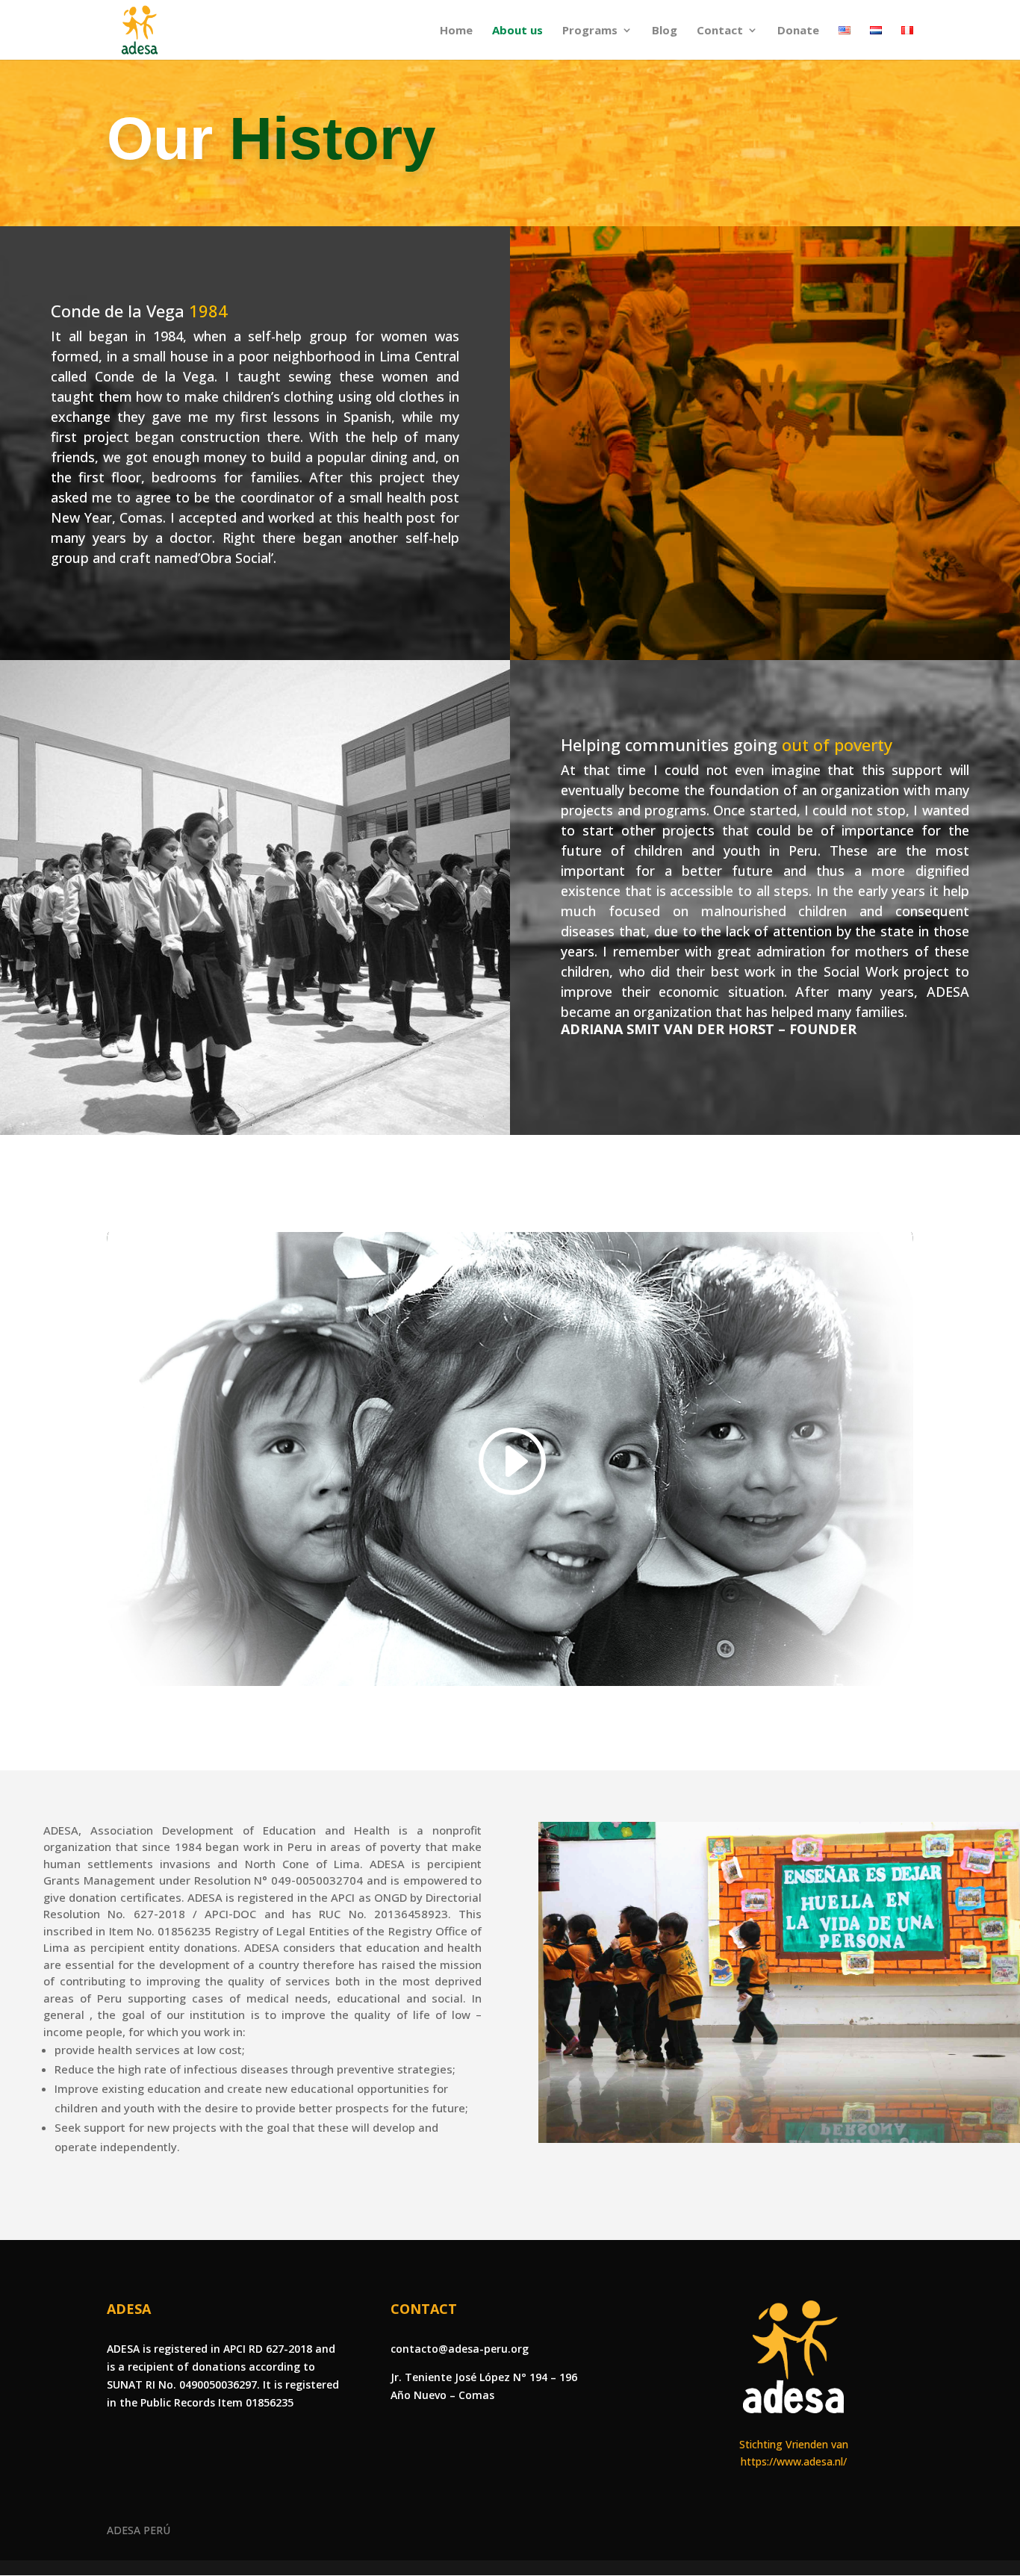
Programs (590, 31)
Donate (798, 31)
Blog (665, 31)
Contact (720, 31)
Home (456, 31)
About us (517, 31)
